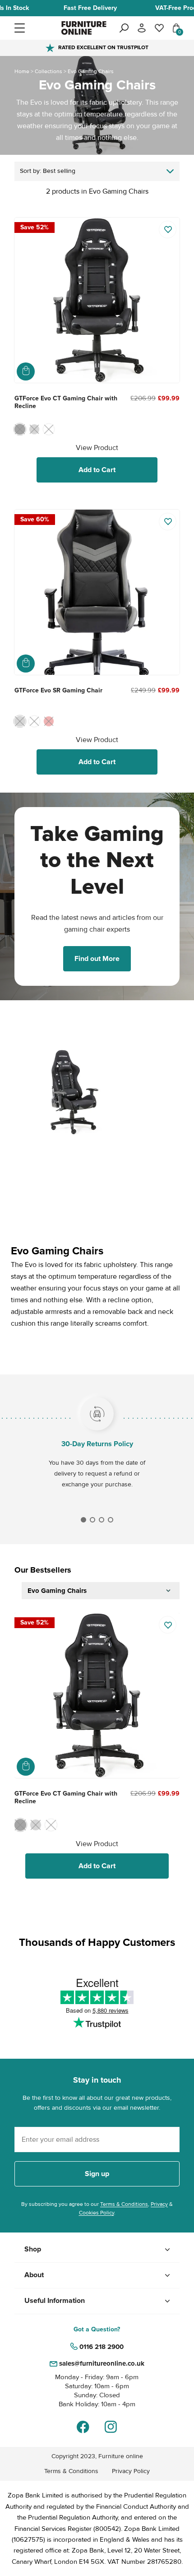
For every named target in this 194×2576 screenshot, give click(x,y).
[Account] (142, 28)
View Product (97, 448)
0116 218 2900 (102, 2347)
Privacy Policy (131, 2471)
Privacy (159, 2204)
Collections (48, 72)
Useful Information (55, 2301)
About (34, 2275)
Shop (33, 2249)
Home (22, 72)
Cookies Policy (97, 2213)
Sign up (97, 2174)
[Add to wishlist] (168, 230)
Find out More (97, 959)
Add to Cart (97, 470)
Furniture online (121, 2456)
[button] (37, 28)
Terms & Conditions (124, 2204)
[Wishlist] (159, 28)
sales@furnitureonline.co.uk (102, 2363)
